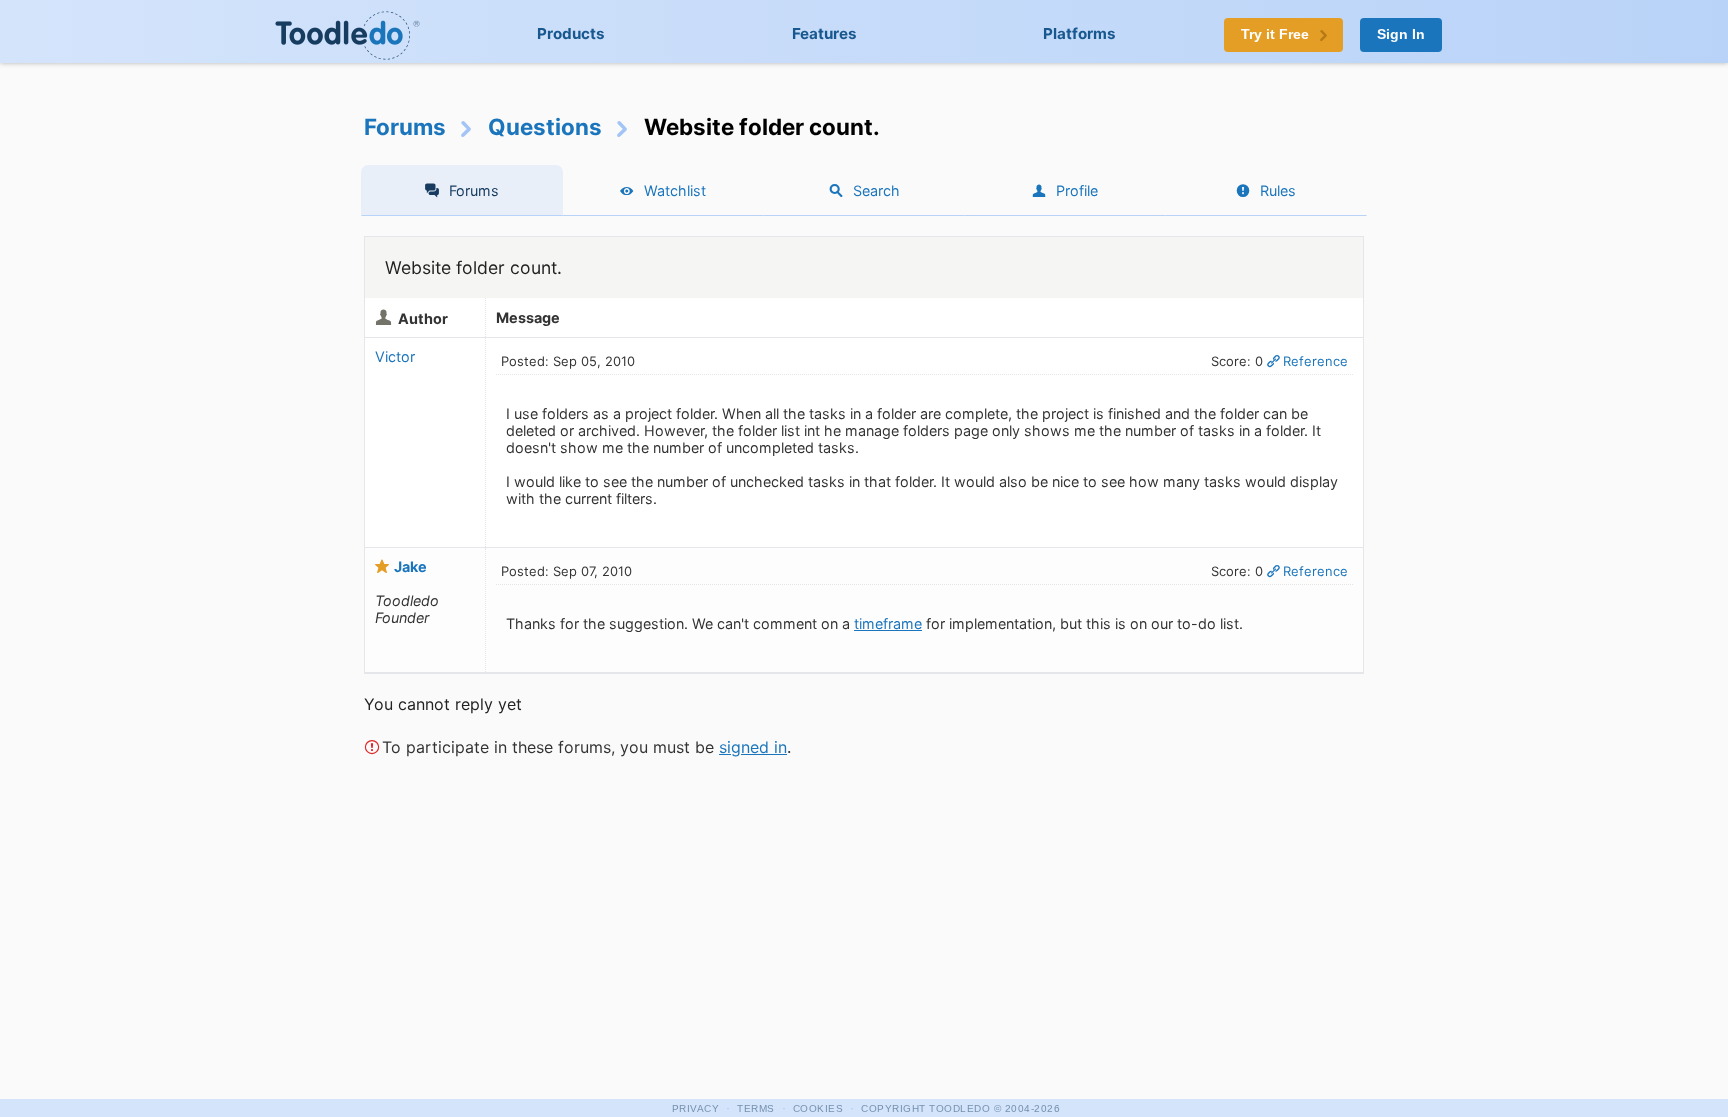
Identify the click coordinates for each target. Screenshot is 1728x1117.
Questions (545, 126)
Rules (1278, 190)
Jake (410, 566)
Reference (1315, 361)
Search (876, 190)
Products (571, 33)
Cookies (818, 1108)
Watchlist (675, 190)
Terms (756, 1108)
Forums (405, 126)
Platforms (1079, 33)
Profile (1077, 190)
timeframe (888, 623)
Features (824, 33)
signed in (753, 747)
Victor (395, 356)
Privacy (696, 1108)
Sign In (1401, 34)
